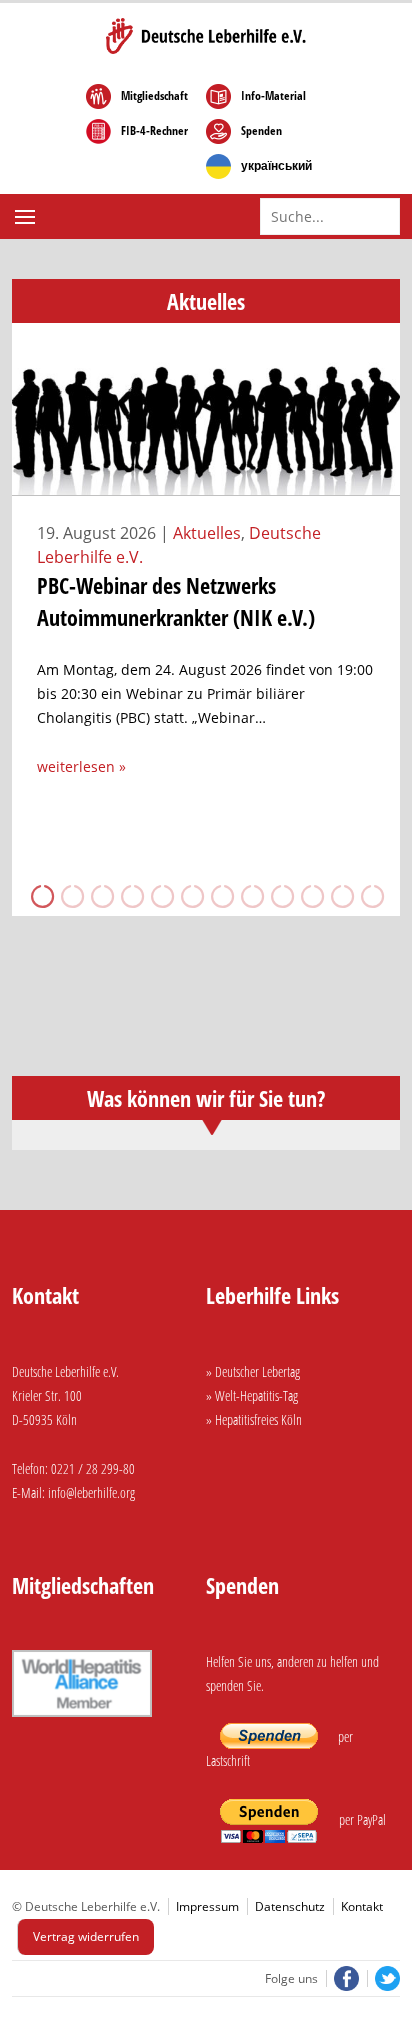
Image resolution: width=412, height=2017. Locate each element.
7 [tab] (221, 896)
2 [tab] (71, 896)
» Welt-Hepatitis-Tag (252, 1395)
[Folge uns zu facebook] (344, 1978)
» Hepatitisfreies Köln (254, 1419)
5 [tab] (161, 896)
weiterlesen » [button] (81, 766)
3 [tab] (101, 896)
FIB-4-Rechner (154, 131)
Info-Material (273, 96)
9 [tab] (281, 896)
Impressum (207, 1906)
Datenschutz (290, 1906)
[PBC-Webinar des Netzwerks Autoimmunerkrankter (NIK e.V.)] (206, 483)
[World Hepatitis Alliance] (82, 1719)
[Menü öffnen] (27, 217)
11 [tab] (341, 896)
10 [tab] (311, 896)
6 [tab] (191, 896)
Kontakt (362, 1906)
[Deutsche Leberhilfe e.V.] (206, 36)
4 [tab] (131, 896)
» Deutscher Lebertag (253, 1371)
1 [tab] (41, 896)
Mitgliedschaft (154, 96)
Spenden (261, 131)
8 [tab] (251, 896)
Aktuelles (207, 533)
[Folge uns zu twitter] (383, 1978)
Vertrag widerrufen (86, 1936)
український (276, 166)
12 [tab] (371, 896)
